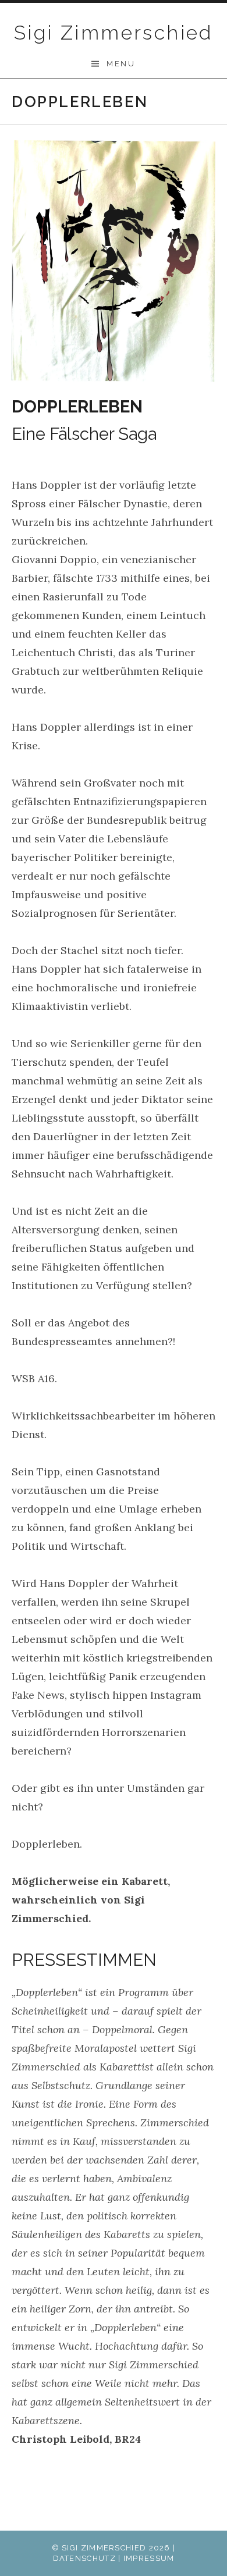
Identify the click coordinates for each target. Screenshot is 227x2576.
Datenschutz (84, 2558)
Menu (121, 64)
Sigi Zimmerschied (114, 33)
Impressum (149, 2558)
